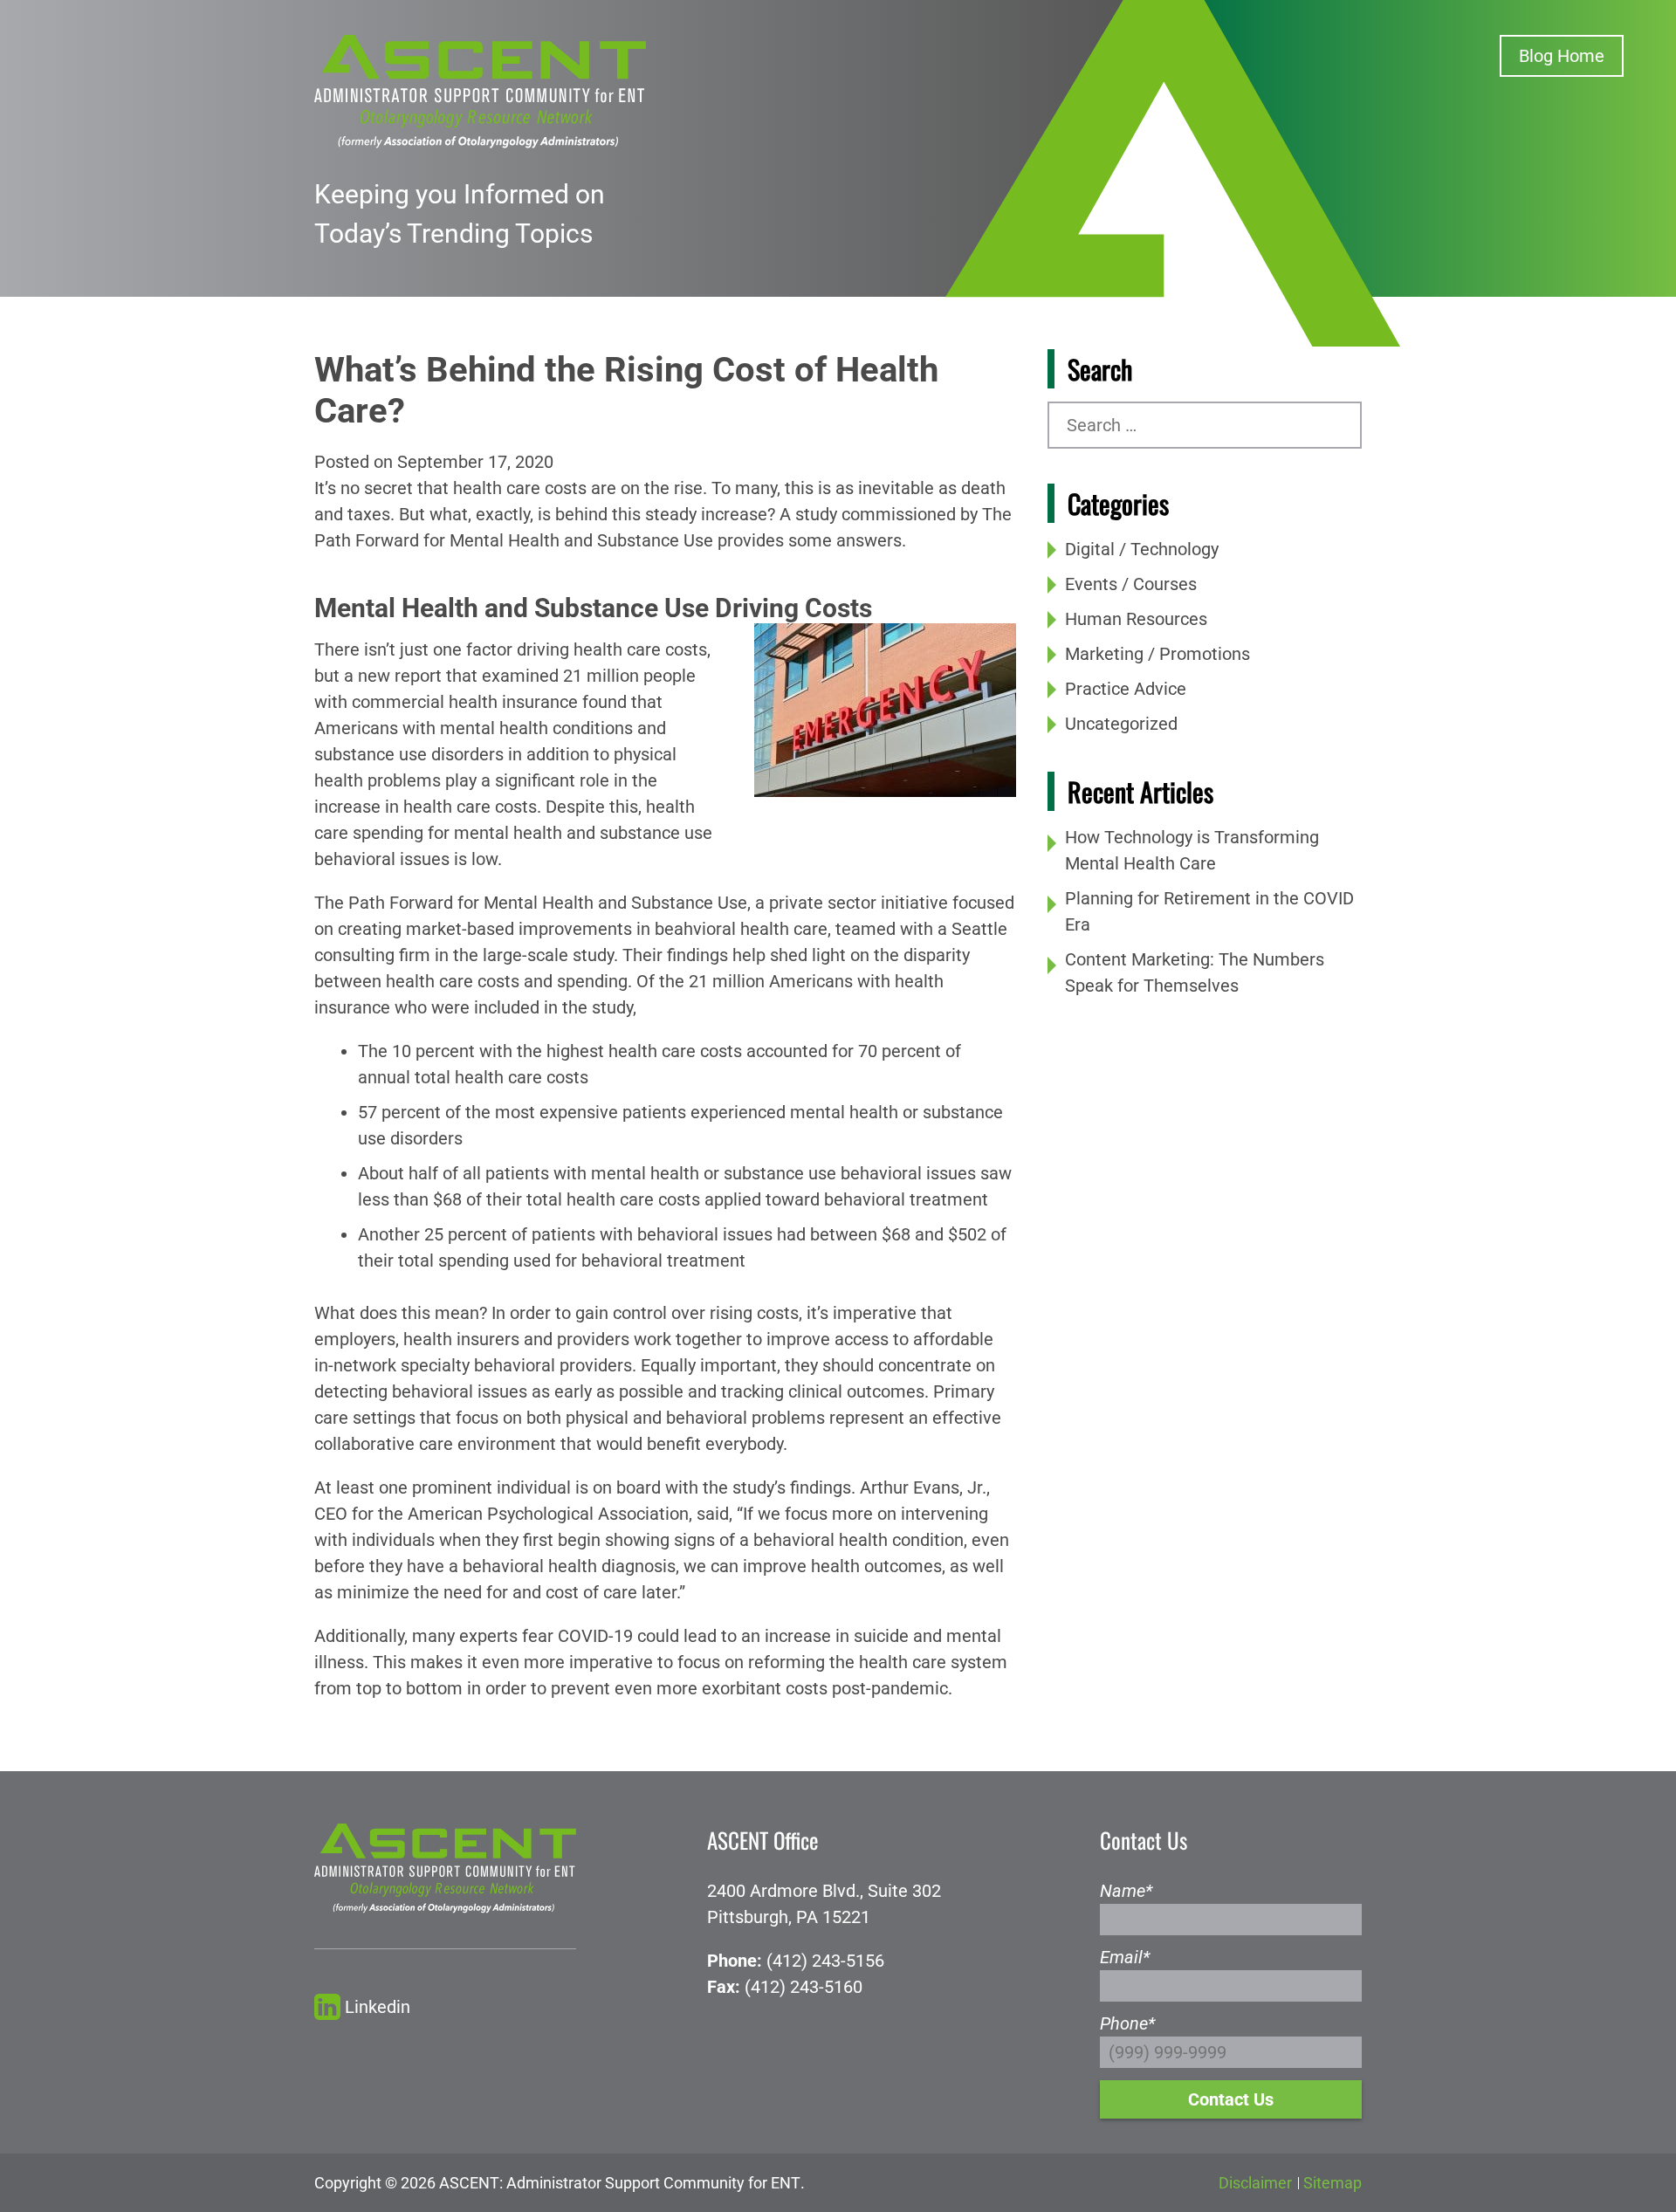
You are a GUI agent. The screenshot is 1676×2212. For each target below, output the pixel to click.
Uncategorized (1121, 724)
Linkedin (378, 2007)
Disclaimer (1255, 2183)
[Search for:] (1205, 425)
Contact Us (1231, 2099)
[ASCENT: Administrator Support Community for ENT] (480, 90)
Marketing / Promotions (1157, 654)
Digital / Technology (1142, 549)
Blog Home (1562, 56)
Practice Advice (1126, 689)
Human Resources (1136, 619)
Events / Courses (1131, 584)
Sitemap (1333, 2183)
